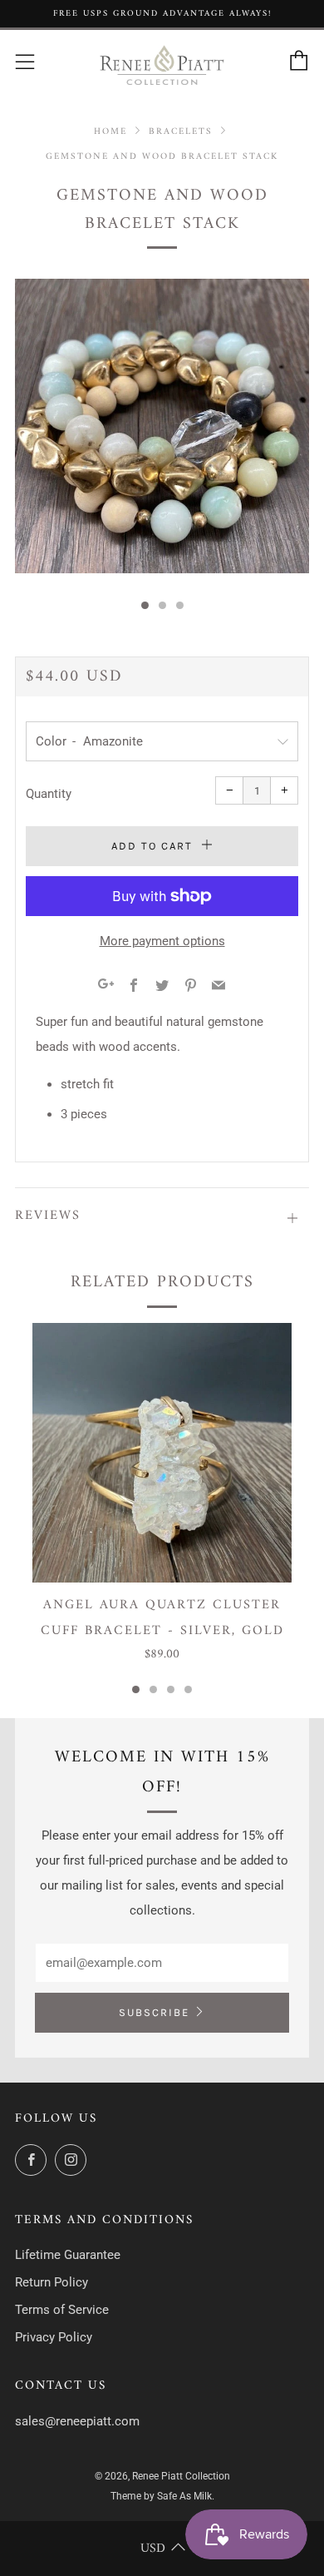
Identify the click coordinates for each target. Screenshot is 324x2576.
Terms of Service (62, 2310)
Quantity (49, 794)
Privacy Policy (54, 2337)
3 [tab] (171, 1689)
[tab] (145, 605)
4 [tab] (188, 1689)
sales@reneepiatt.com (77, 2421)
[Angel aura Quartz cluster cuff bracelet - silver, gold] (162, 1453)
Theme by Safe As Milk (161, 2496)
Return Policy (52, 2282)
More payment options (162, 941)
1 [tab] (136, 1689)
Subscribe (154, 2012)
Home (110, 131)
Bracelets (181, 131)
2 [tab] (153, 1689)
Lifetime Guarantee (68, 2255)
